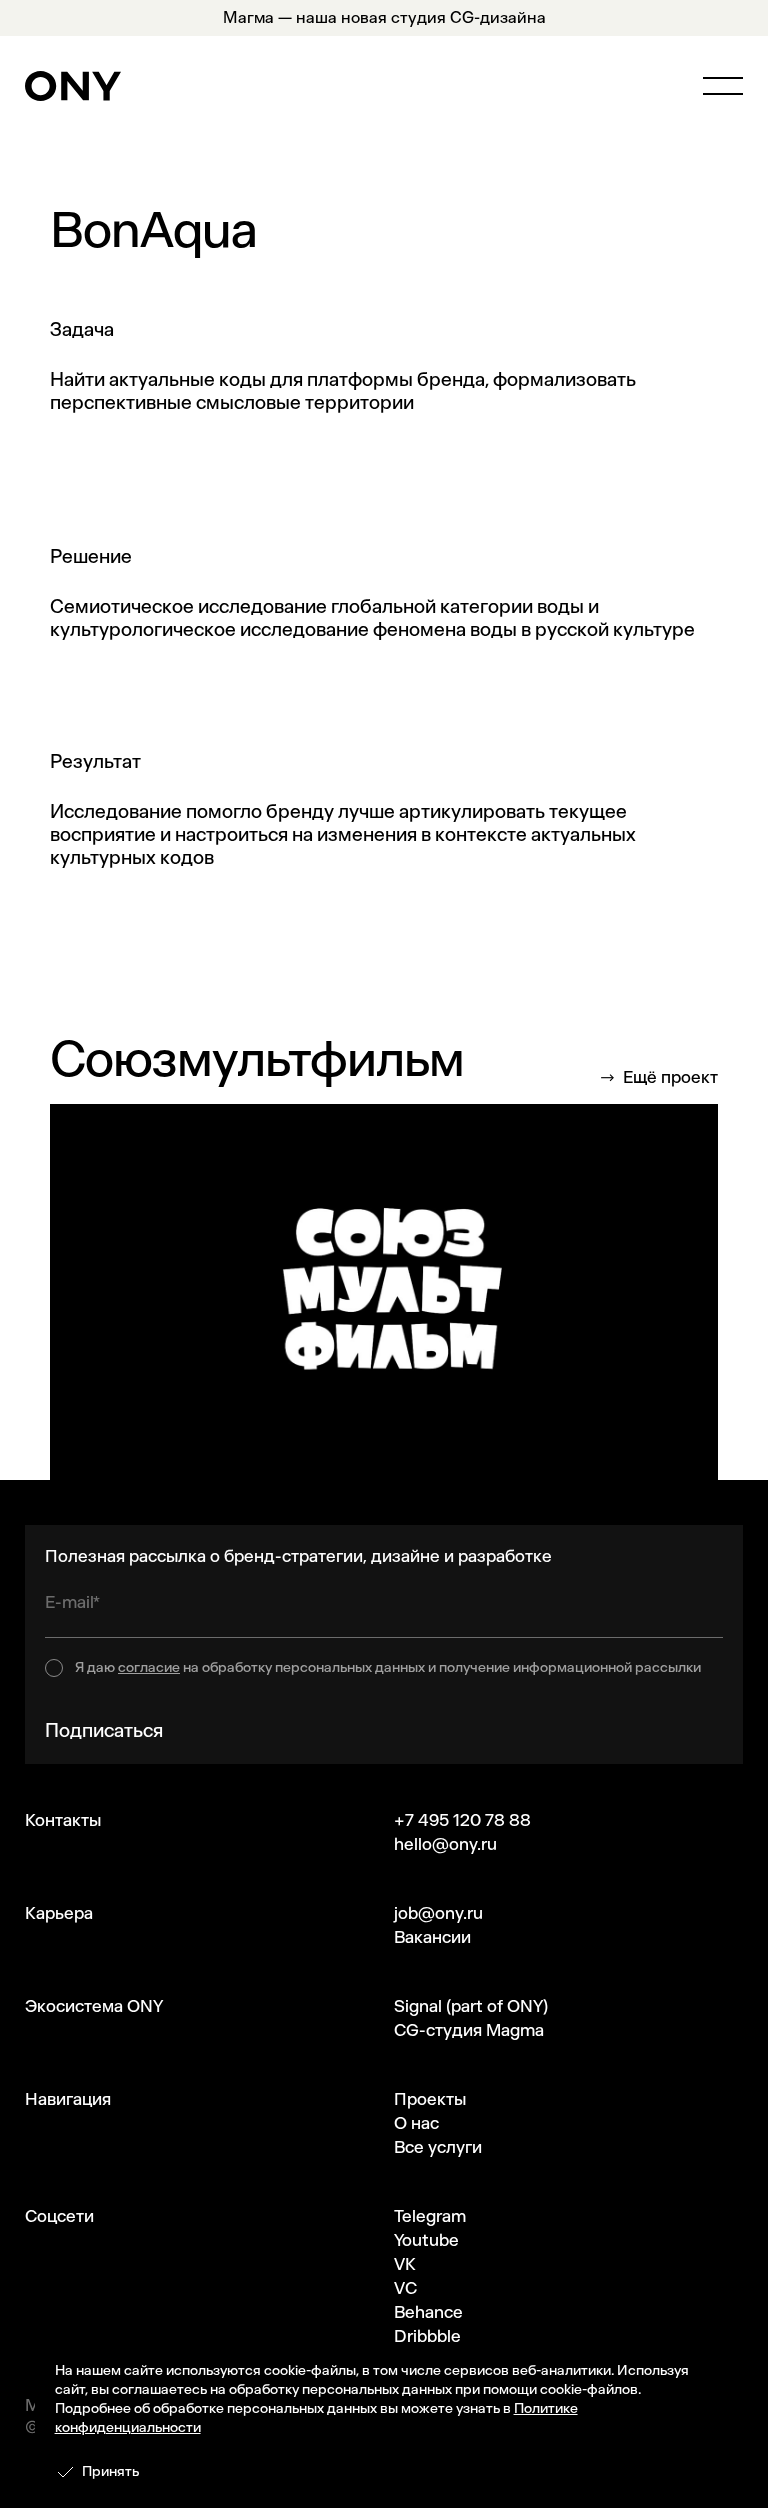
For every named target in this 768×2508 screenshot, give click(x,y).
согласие (149, 1667)
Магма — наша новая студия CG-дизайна (384, 17)
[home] (73, 86)
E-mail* (72, 1602)
